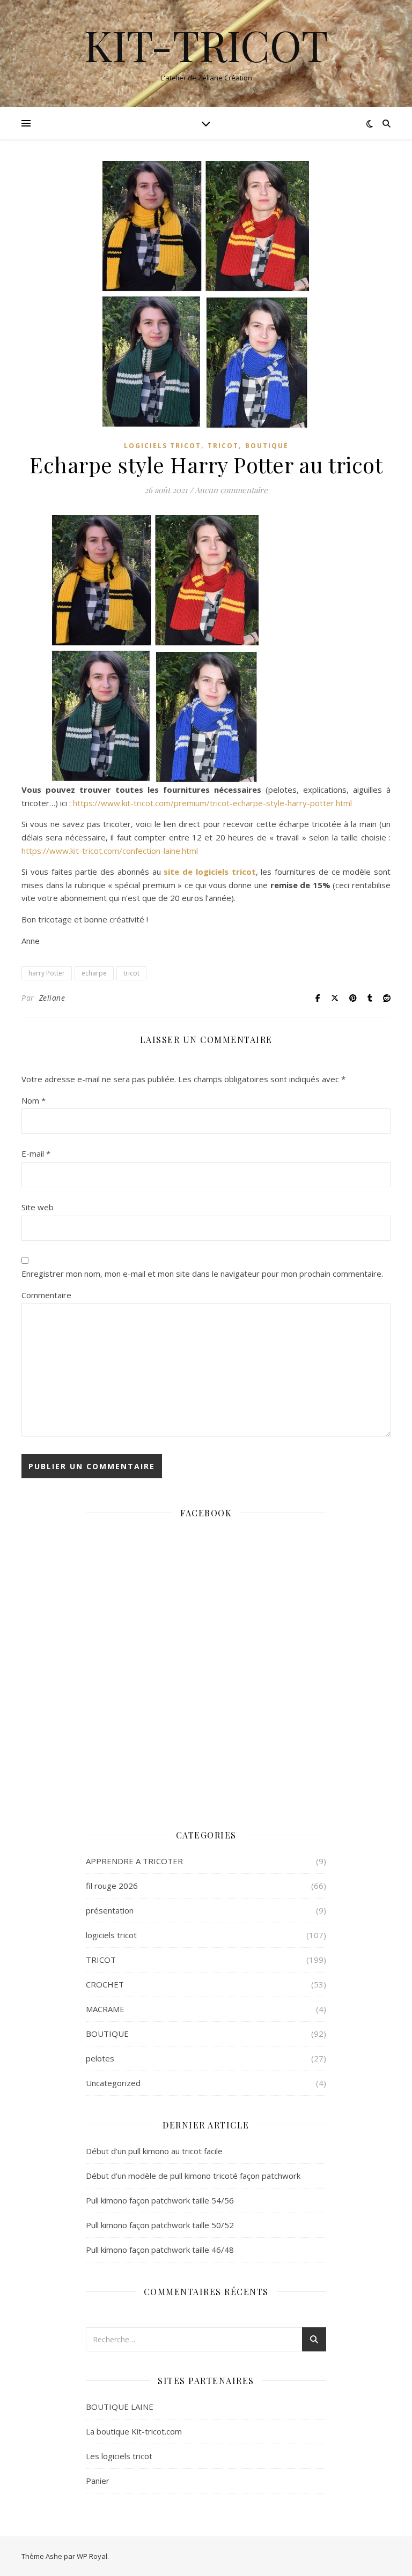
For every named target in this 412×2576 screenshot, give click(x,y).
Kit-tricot (206, 44)
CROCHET (105, 1984)
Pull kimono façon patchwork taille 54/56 (160, 2200)
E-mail (36, 1153)
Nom (34, 1100)
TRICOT (223, 446)
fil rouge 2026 (112, 1886)
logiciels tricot (163, 446)
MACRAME (105, 2009)
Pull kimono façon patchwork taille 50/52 (160, 2225)
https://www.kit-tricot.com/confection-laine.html (110, 851)
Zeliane (52, 998)
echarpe (94, 973)
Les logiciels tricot (119, 2456)
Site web (38, 1207)
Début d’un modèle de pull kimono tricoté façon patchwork (193, 2176)
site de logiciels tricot (209, 872)
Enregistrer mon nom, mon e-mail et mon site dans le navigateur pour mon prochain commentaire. (202, 1274)
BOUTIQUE (267, 446)
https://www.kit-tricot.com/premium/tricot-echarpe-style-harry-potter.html (212, 803)
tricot (131, 973)
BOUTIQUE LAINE (120, 2407)
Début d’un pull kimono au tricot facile (154, 2151)
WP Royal (92, 2556)
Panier (98, 2481)
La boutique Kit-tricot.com (134, 2431)
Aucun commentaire (231, 490)
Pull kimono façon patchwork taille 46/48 (160, 2250)
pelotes (100, 2058)
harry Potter (47, 973)
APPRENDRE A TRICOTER (134, 1861)
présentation (110, 1910)
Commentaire (46, 1295)
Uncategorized (113, 2083)
